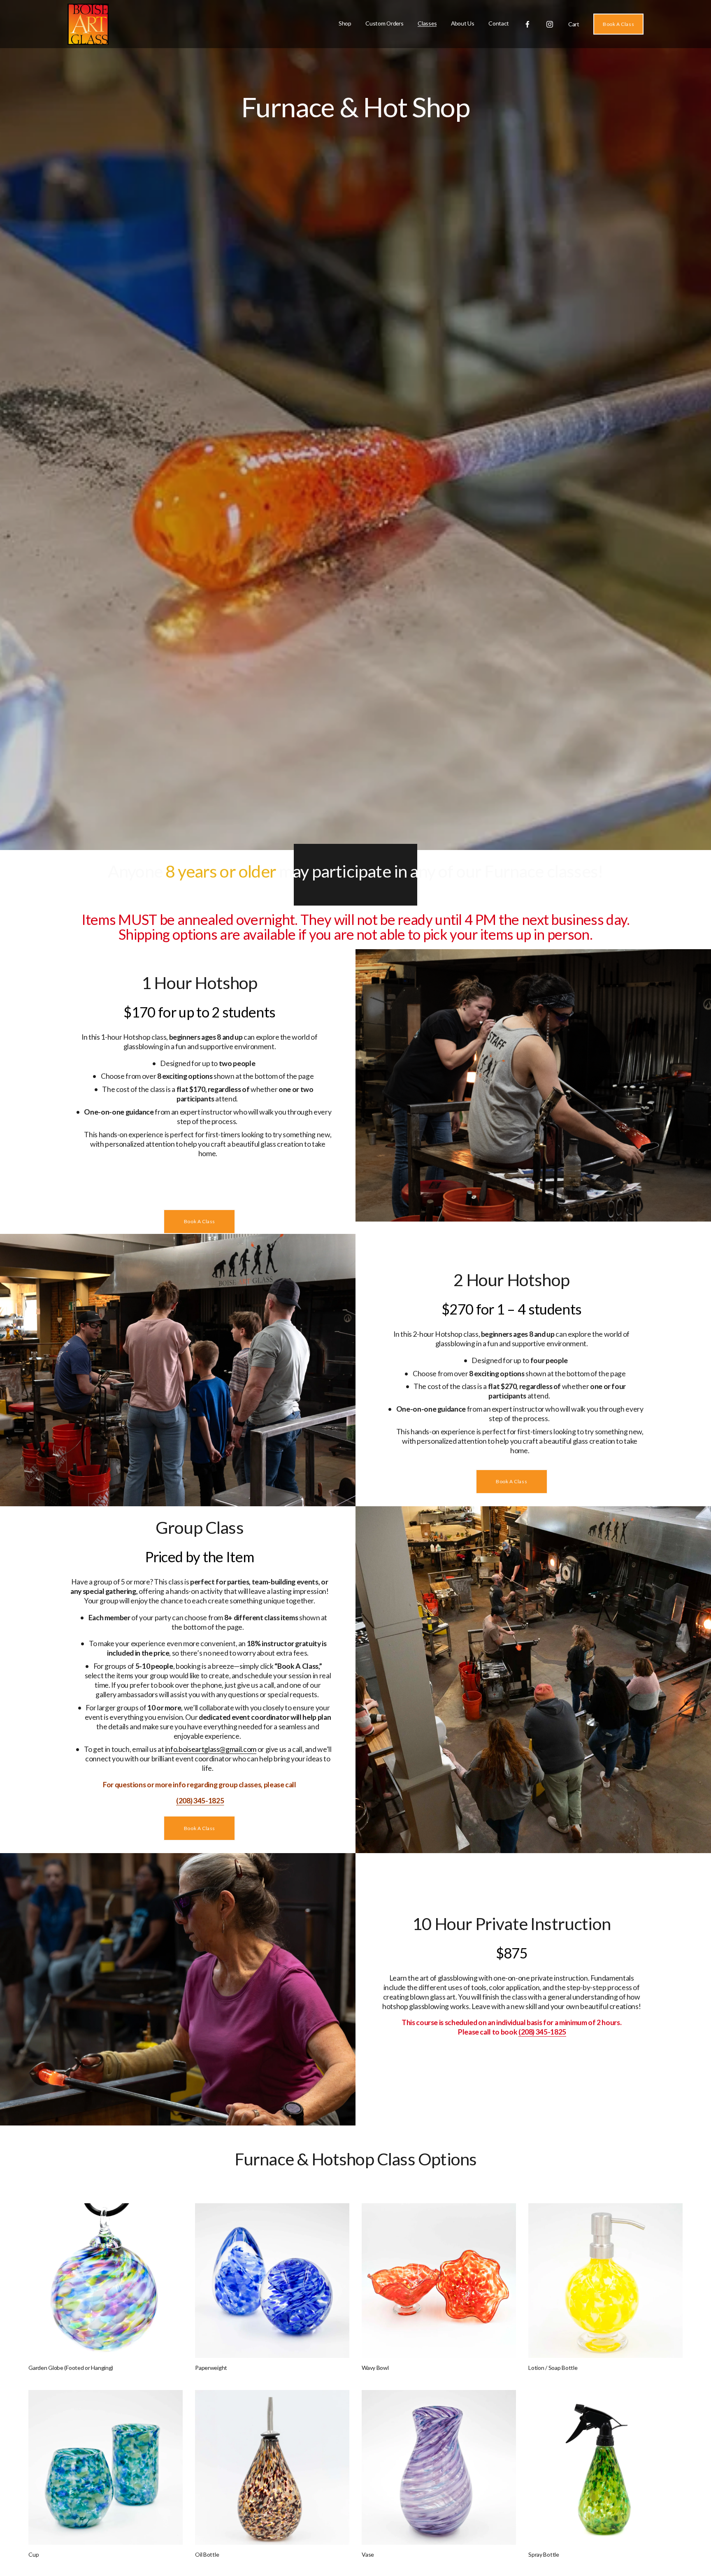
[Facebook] (527, 24)
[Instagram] (550, 24)
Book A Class (618, 24)
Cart (574, 24)
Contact (499, 23)
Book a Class (200, 1221)
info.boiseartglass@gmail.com (211, 1749)
